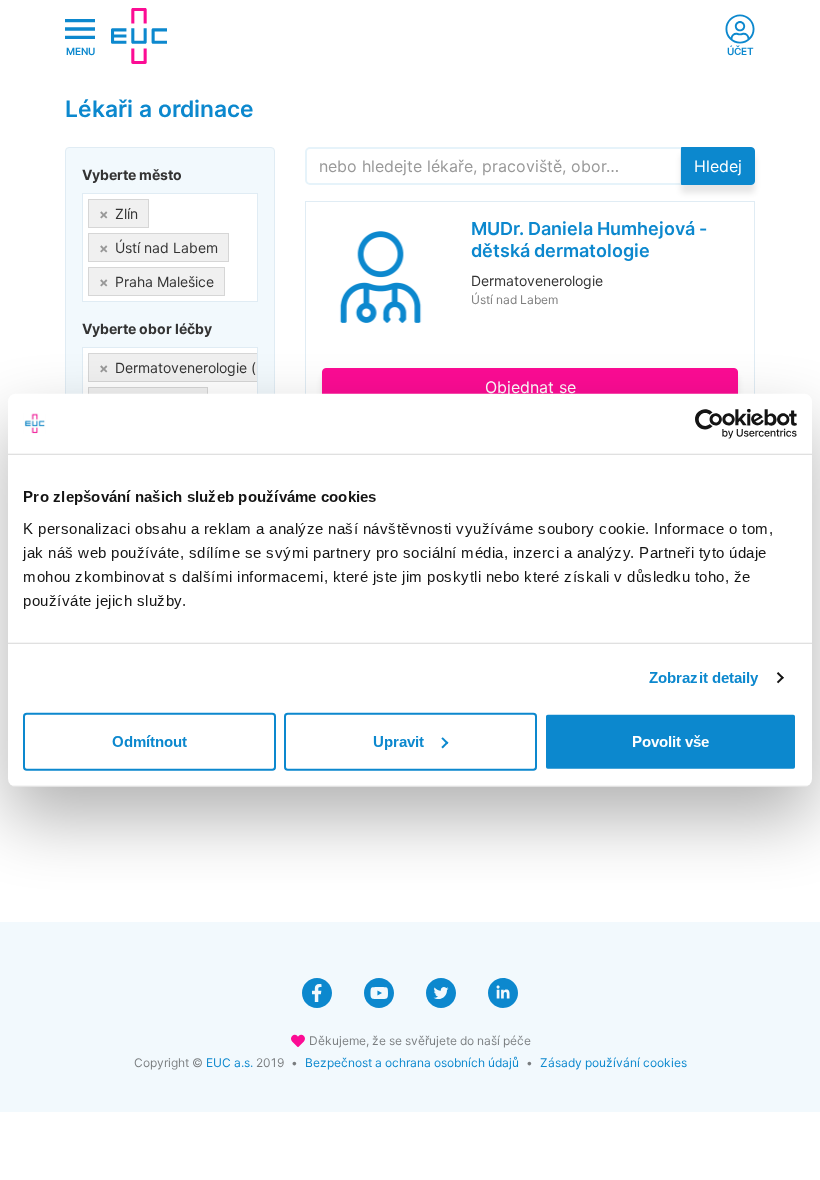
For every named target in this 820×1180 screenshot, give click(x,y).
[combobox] (170, 247)
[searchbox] (235, 277)
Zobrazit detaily (704, 677)
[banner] (139, 36)
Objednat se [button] (530, 387)
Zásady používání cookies (613, 1062)
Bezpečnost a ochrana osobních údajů (412, 1062)
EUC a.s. (229, 1062)
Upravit (398, 740)
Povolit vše (670, 740)
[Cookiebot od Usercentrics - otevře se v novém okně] (709, 424)
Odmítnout (149, 740)
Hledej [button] (718, 166)
